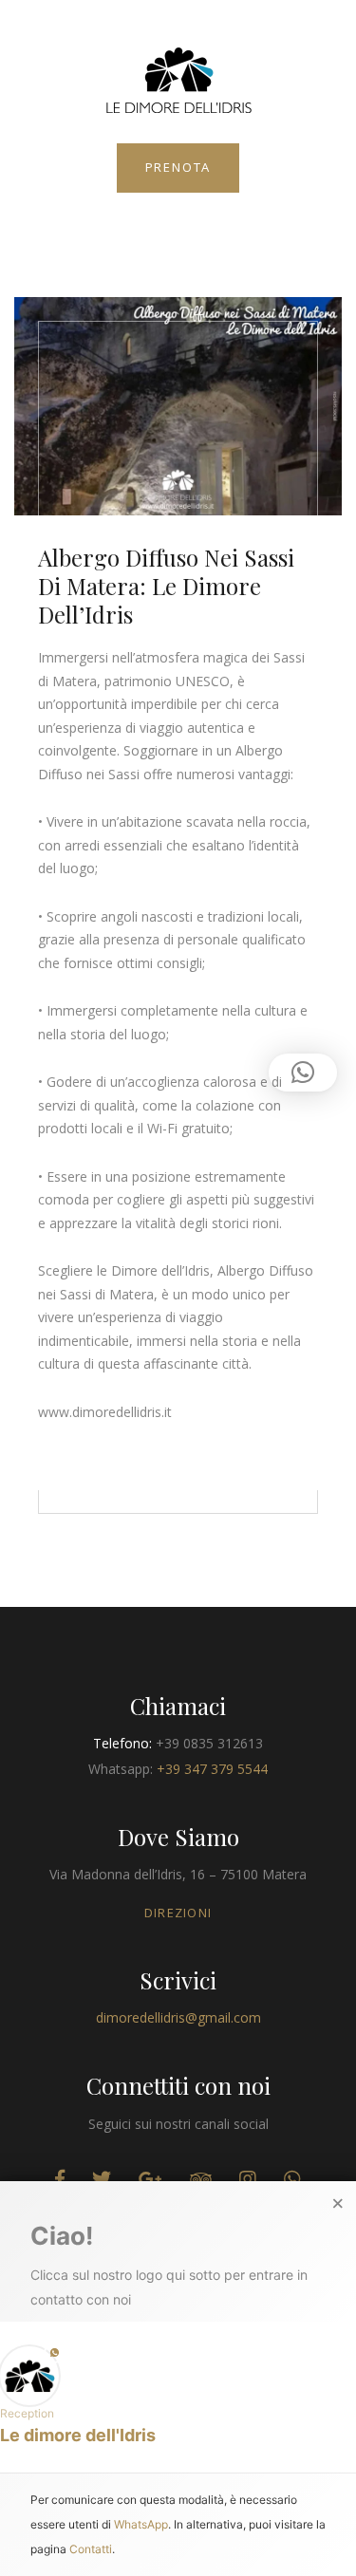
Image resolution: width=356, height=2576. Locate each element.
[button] (178, 2396)
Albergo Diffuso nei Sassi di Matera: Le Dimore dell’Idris (166, 586)
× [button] (338, 2204)
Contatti (91, 2548)
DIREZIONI (178, 1913)
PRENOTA (178, 167)
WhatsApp (141, 2523)
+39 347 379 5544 (212, 1769)
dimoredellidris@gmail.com (178, 2017)
